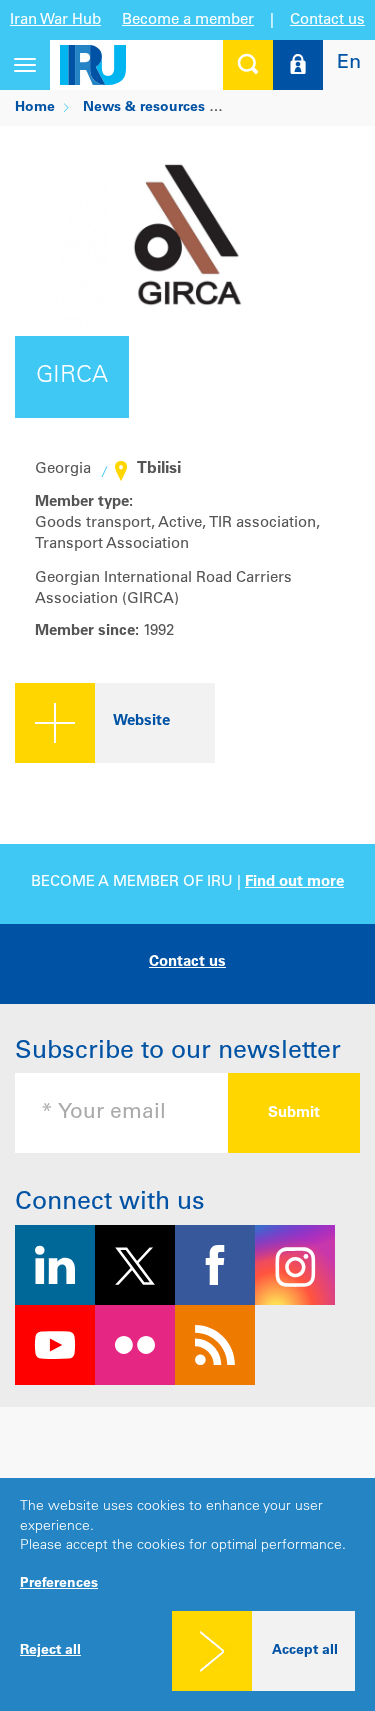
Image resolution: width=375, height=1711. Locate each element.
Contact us (327, 20)
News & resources (144, 108)
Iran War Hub (55, 20)
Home (35, 108)
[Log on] (298, 65)
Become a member (188, 20)
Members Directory (297, 108)
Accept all (305, 1651)
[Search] (248, 65)
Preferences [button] (59, 1584)
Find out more (294, 882)
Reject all (50, 1651)
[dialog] (187, 1594)
